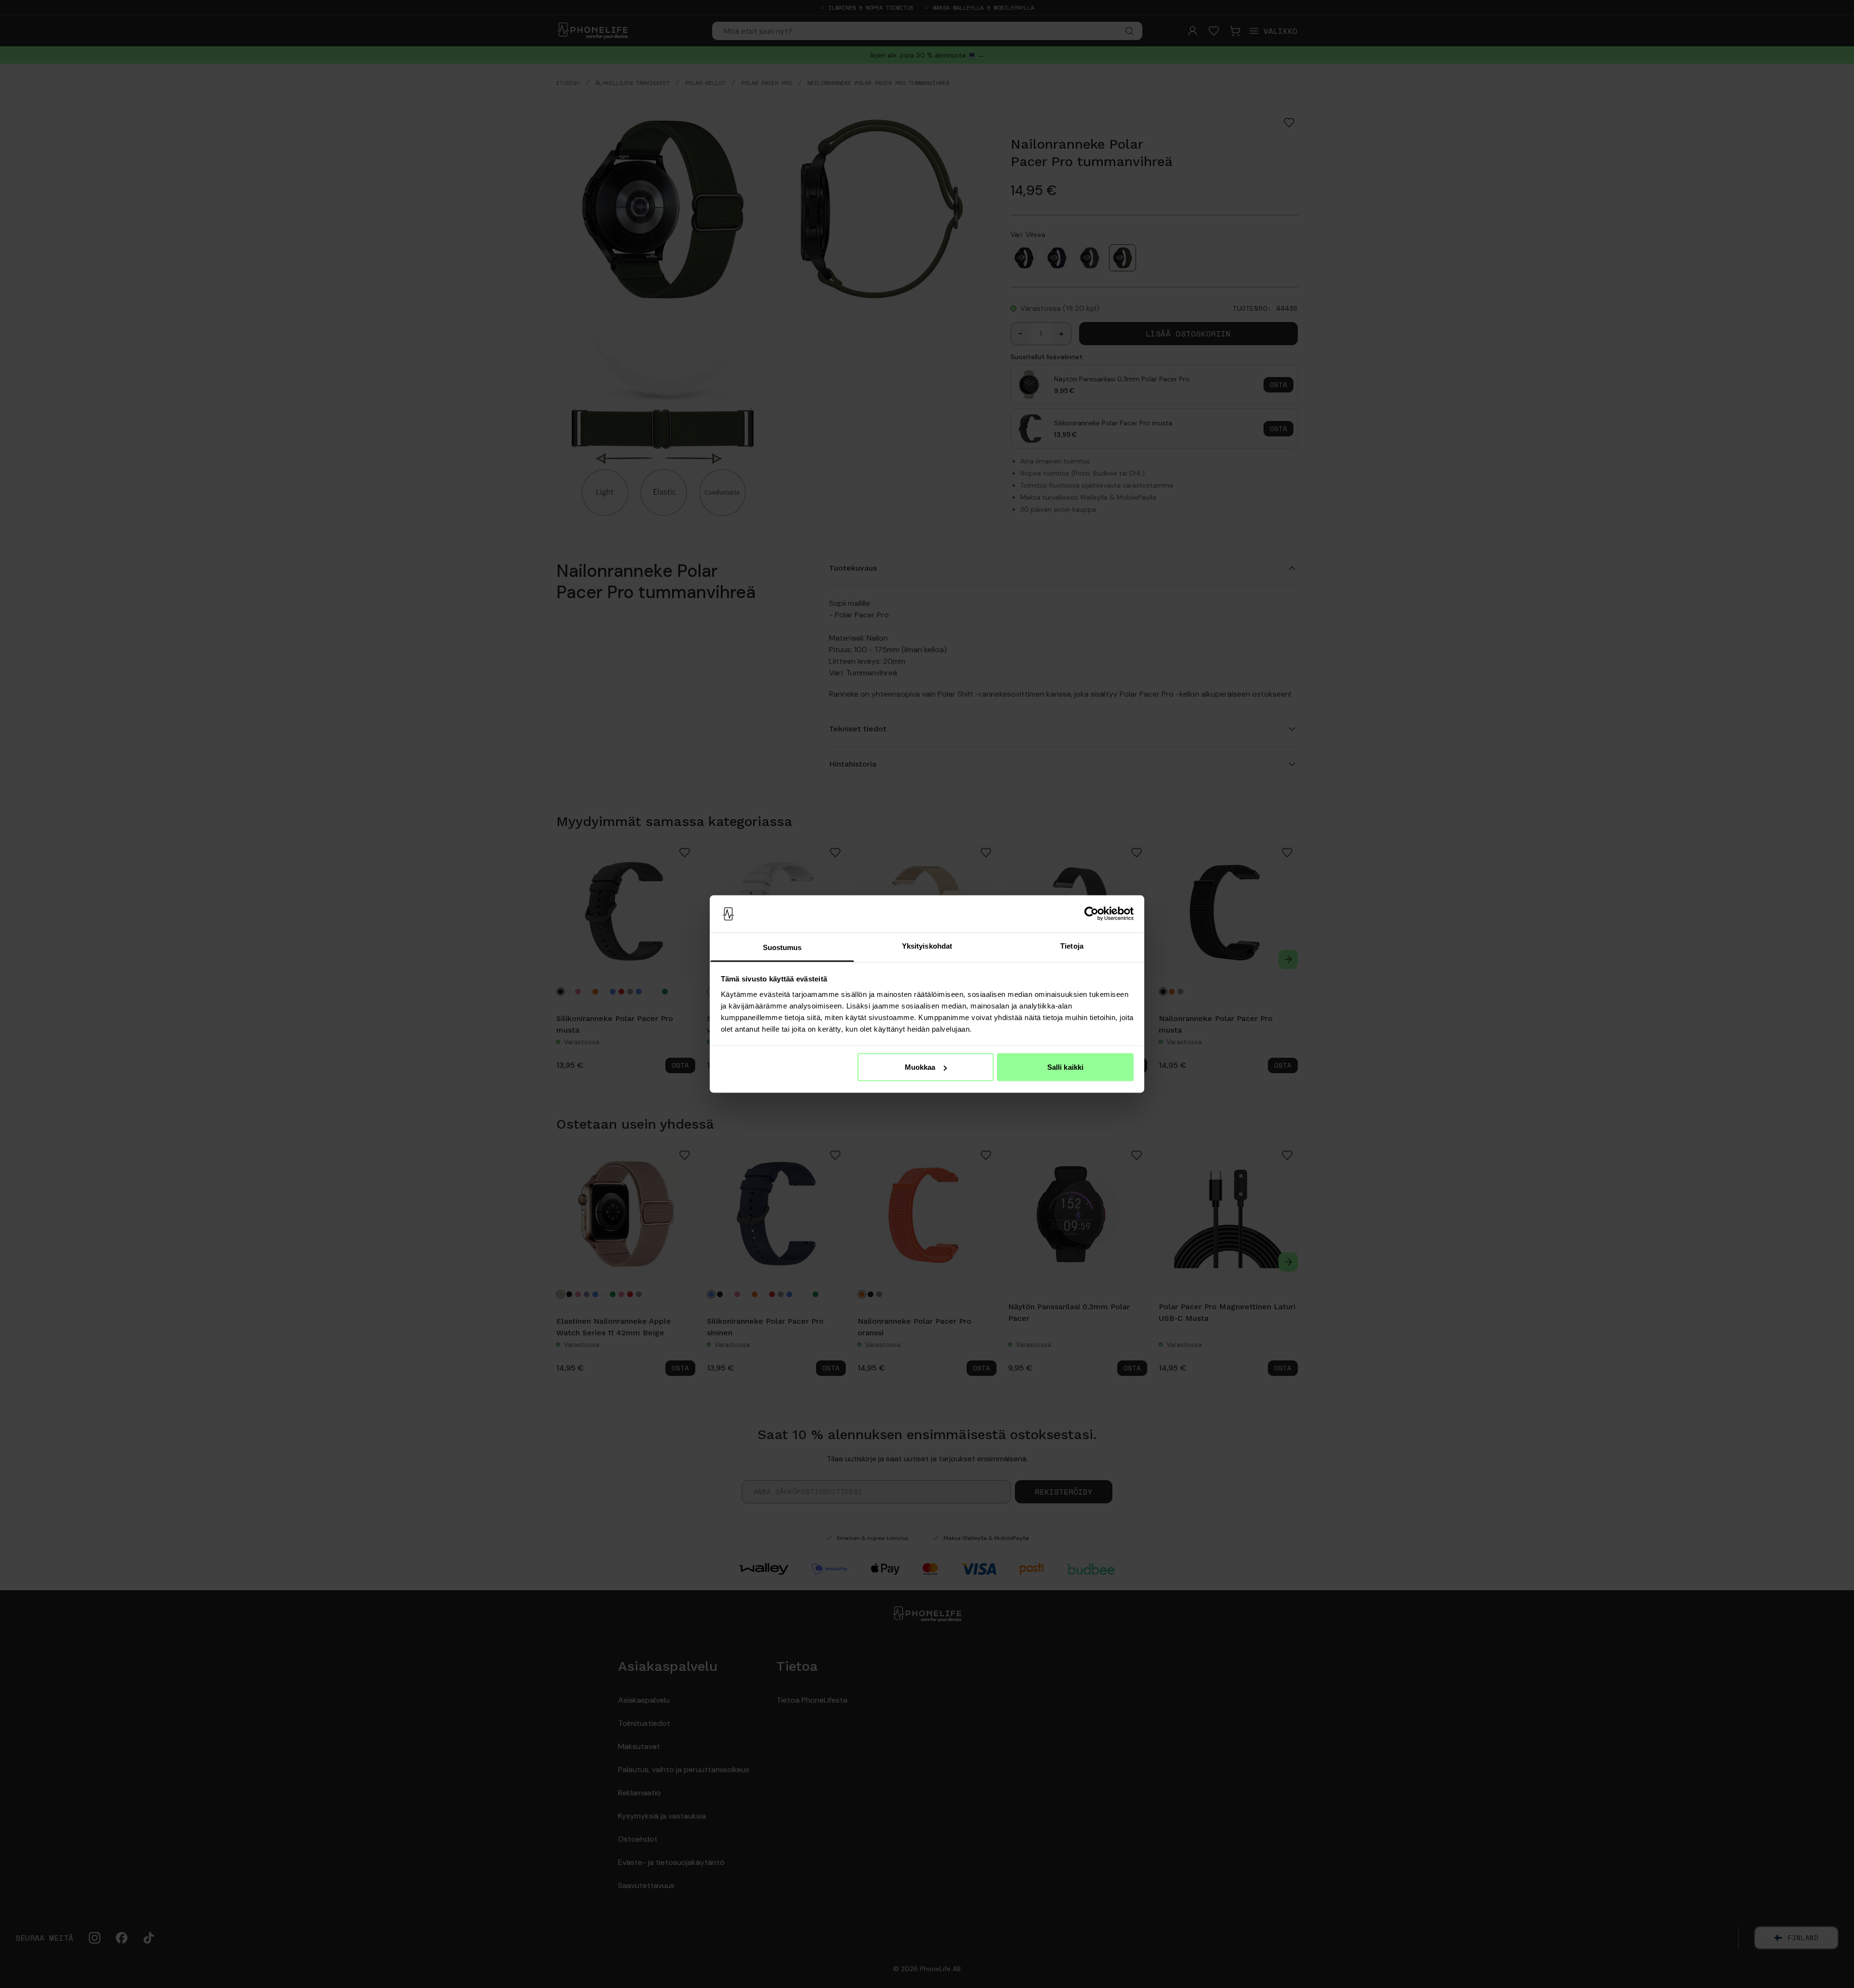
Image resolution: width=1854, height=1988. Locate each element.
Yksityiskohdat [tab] (927, 945)
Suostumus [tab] (782, 947)
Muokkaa (920, 1067)
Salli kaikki (1065, 1067)
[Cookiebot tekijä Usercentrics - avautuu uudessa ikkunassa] (1091, 914)
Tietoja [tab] (1072, 945)
